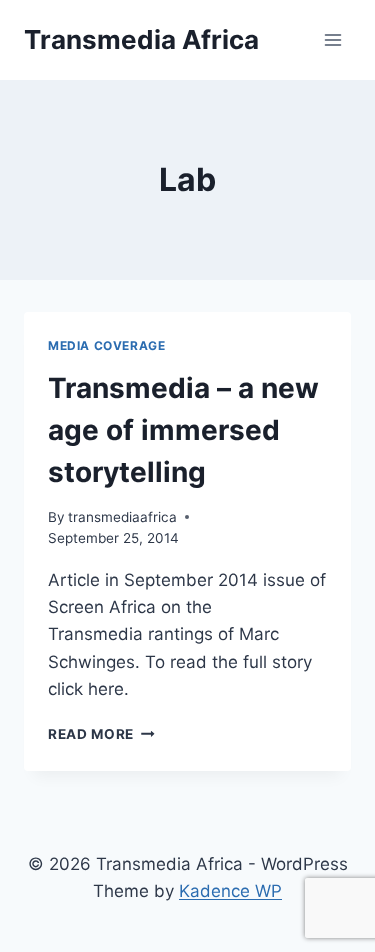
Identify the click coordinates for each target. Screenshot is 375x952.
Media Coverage (106, 345)
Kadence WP (230, 891)
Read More (101, 734)
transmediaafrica (122, 517)
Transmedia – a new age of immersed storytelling (183, 430)
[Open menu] (332, 39)
